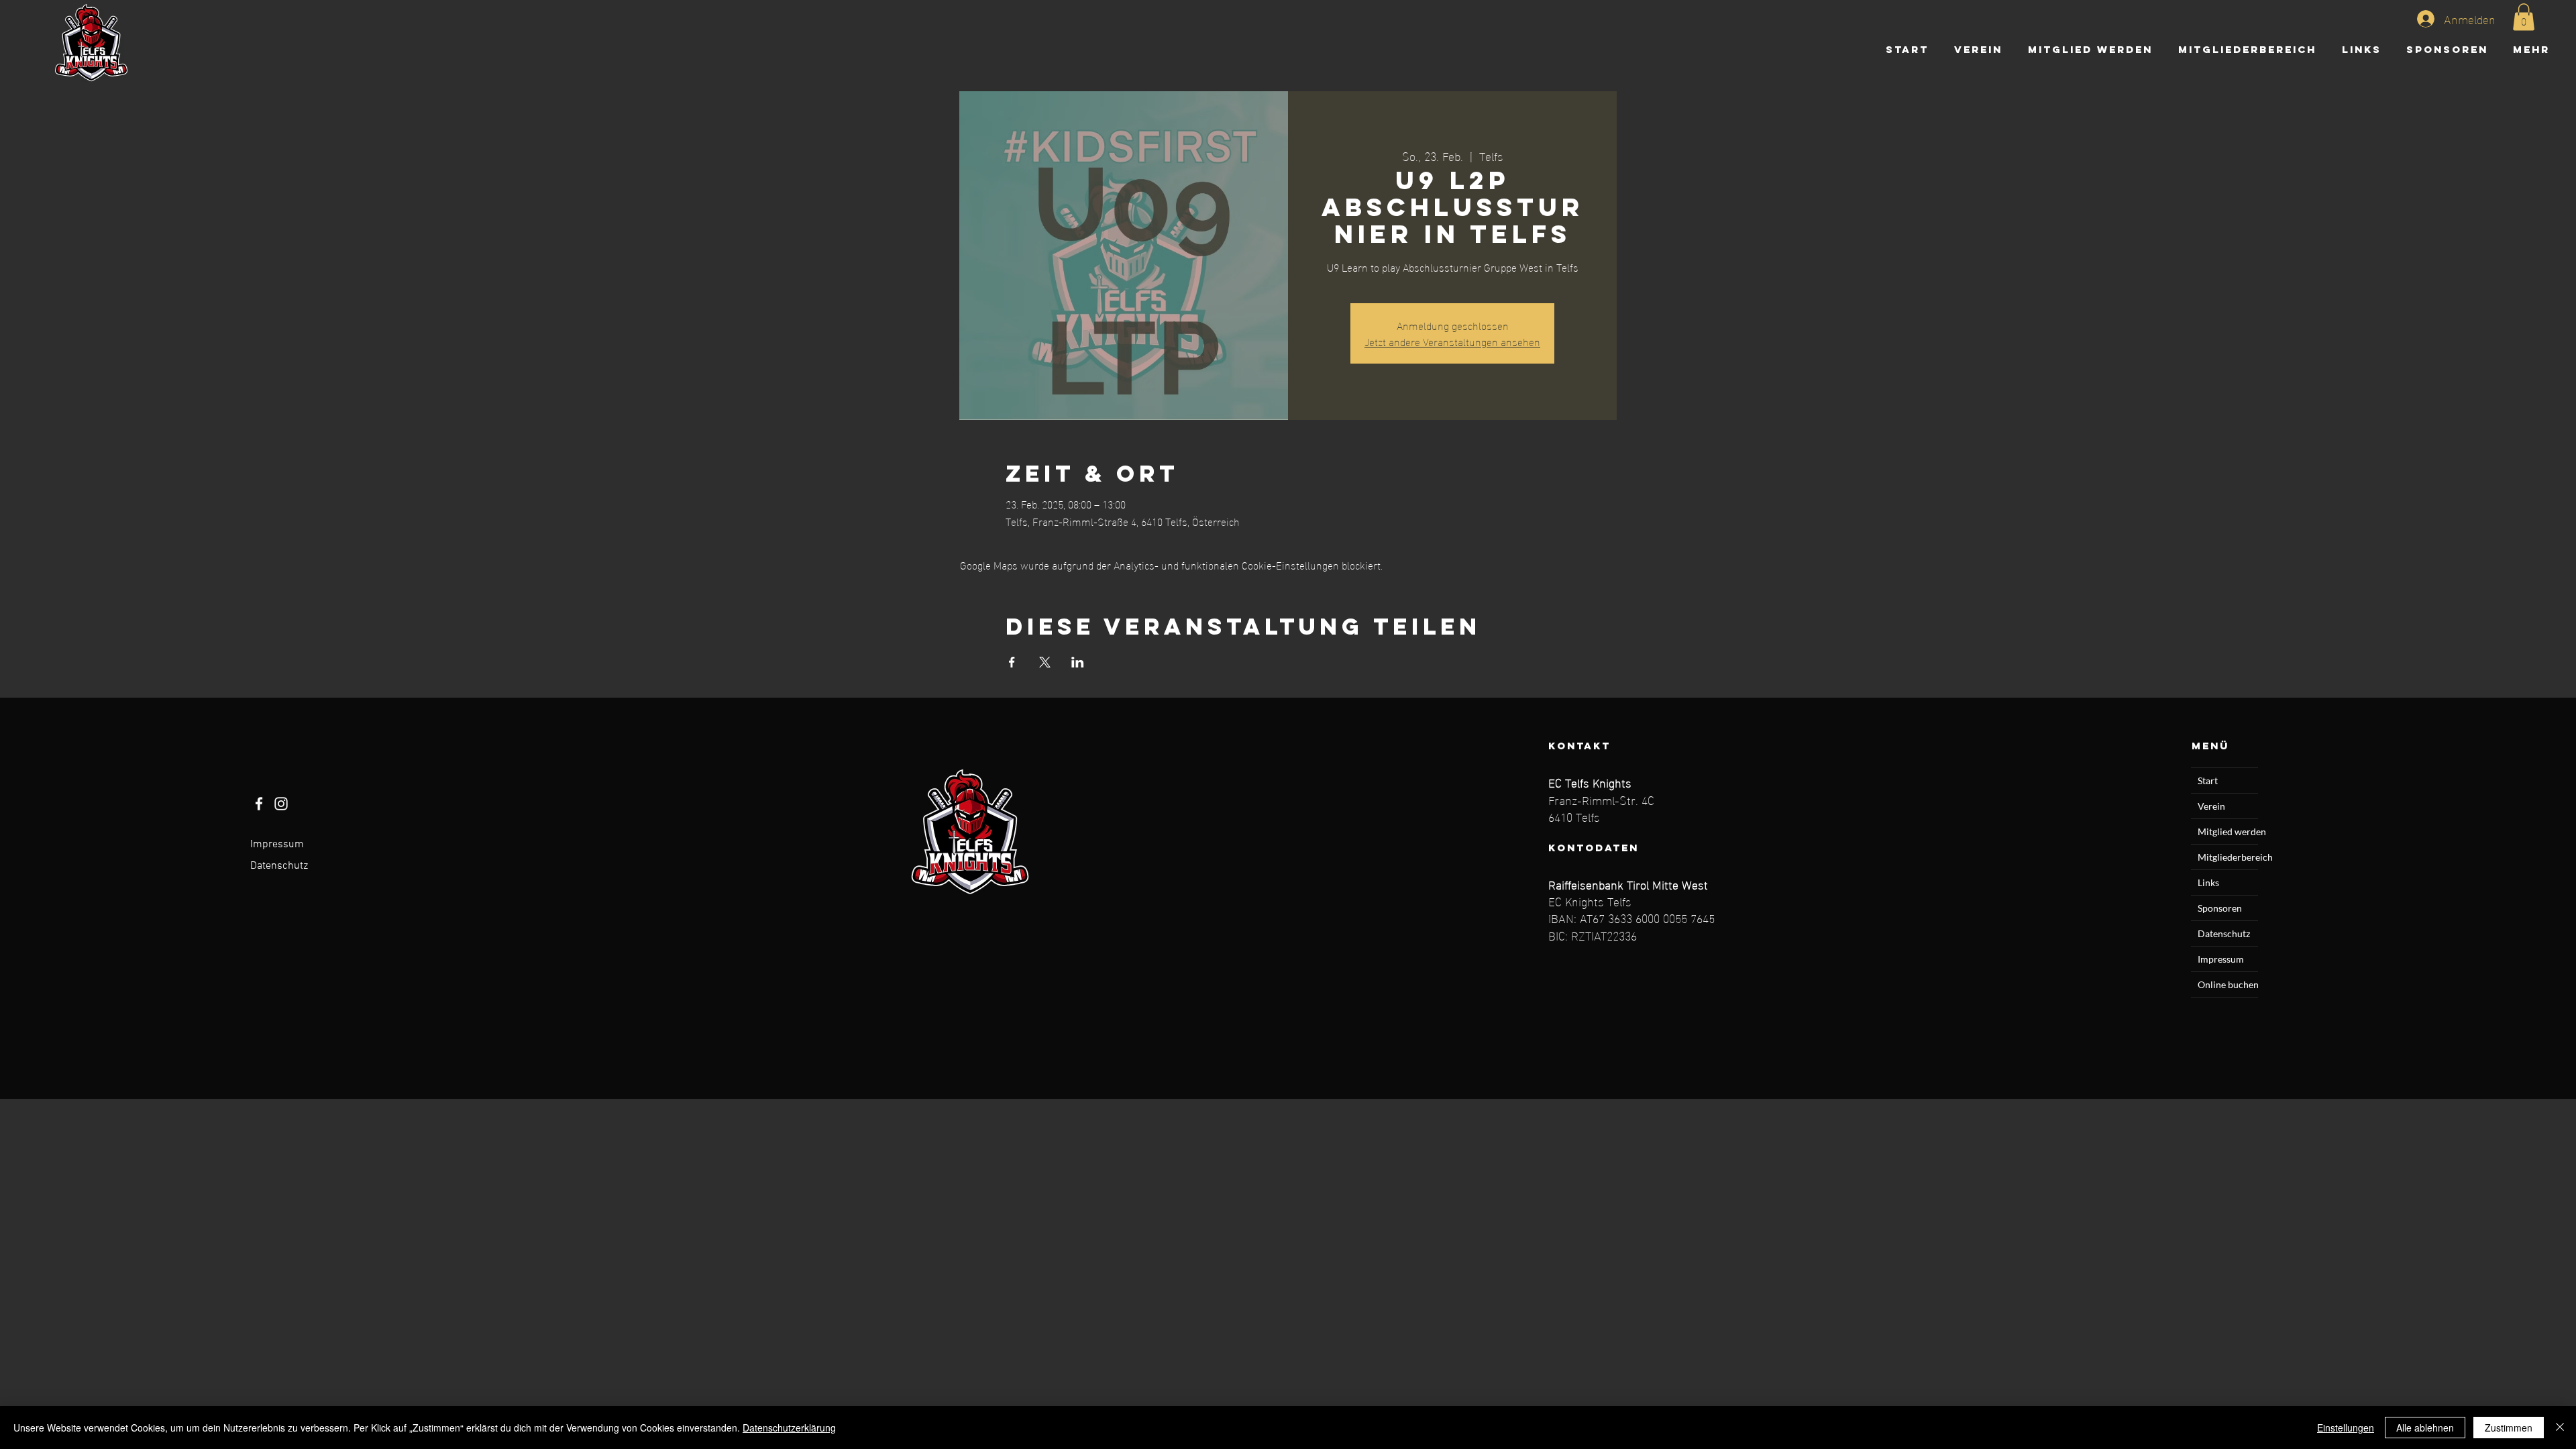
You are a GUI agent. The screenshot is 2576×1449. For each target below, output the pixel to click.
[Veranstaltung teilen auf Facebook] (1012, 662)
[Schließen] (2560, 1428)
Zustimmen (2509, 1428)
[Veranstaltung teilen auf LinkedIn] (1078, 662)
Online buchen (2228, 984)
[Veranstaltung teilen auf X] (1045, 662)
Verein (2211, 806)
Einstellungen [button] (2346, 1428)
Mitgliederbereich (2228, 857)
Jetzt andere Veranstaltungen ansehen (1452, 341)
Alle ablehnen (2425, 1428)
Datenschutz (279, 866)
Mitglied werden (2228, 831)
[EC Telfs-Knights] (259, 804)
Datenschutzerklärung (789, 1428)
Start (2208, 781)
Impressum (277, 845)
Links (2208, 882)
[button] (2524, 17)
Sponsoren (2220, 908)
